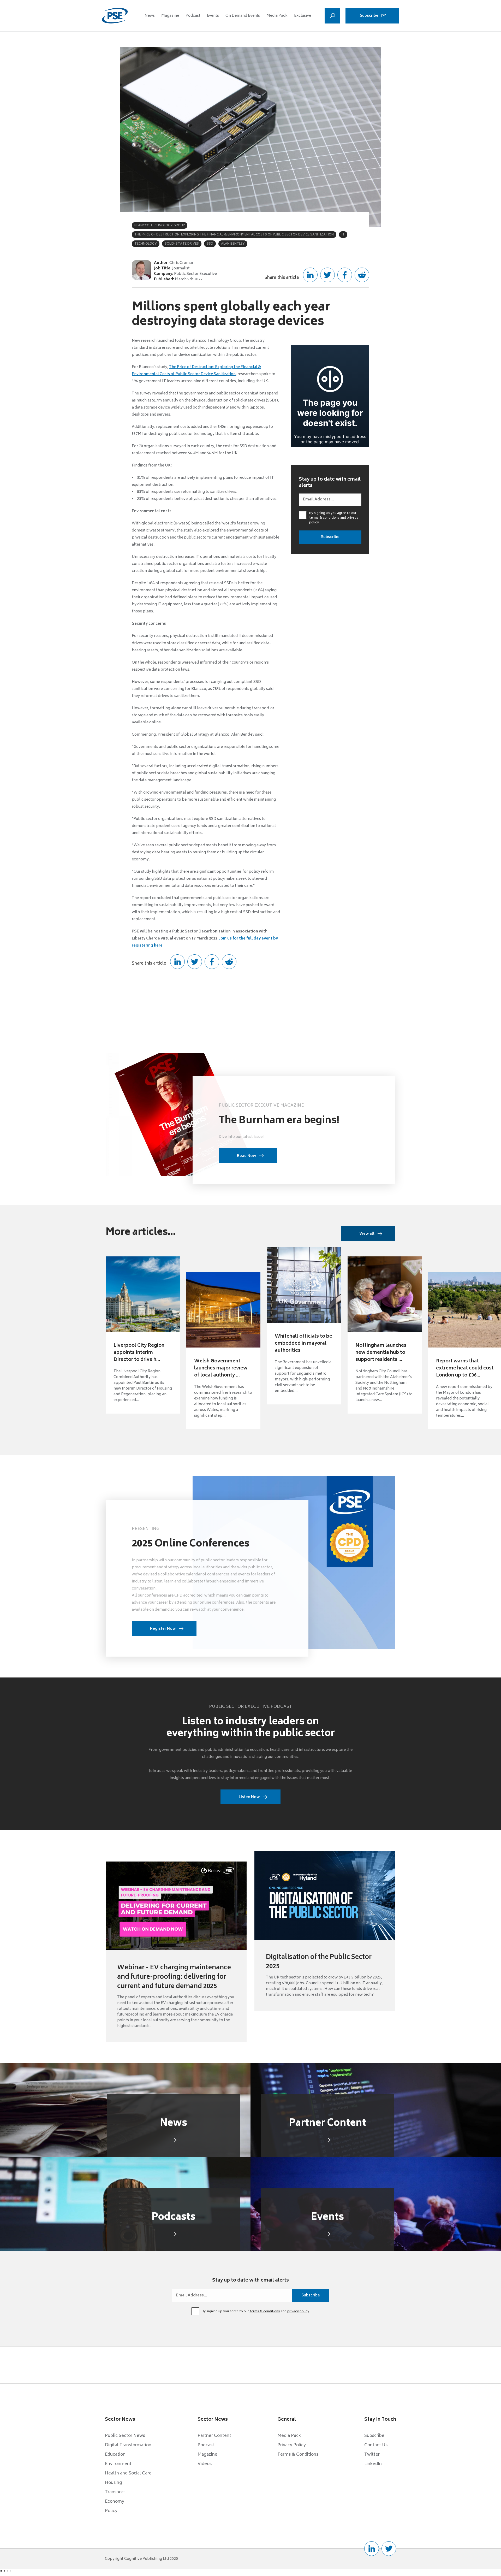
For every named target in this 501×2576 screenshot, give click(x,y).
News (150, 16)
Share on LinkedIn (310, 275)
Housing (113, 2483)
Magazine (170, 16)
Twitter (372, 2455)
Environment (118, 2464)
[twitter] (389, 2549)
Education (115, 2455)
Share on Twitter (327, 275)
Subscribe (369, 16)
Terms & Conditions (298, 2455)
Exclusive (303, 16)
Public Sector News (125, 2436)
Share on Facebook (345, 275)
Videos (205, 2464)
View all (367, 1234)
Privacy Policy (292, 2445)
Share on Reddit (362, 275)
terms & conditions (324, 518)
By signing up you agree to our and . (334, 518)
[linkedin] (372, 2549)
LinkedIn (373, 2464)
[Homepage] (115, 16)
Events (213, 16)
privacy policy (298, 2312)
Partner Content (214, 2436)
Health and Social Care (128, 2473)
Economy (115, 2502)
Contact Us (376, 2445)
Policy (111, 2511)
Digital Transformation (128, 2445)
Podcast (193, 16)
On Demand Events (243, 16)
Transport (115, 2492)
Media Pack (277, 16)
